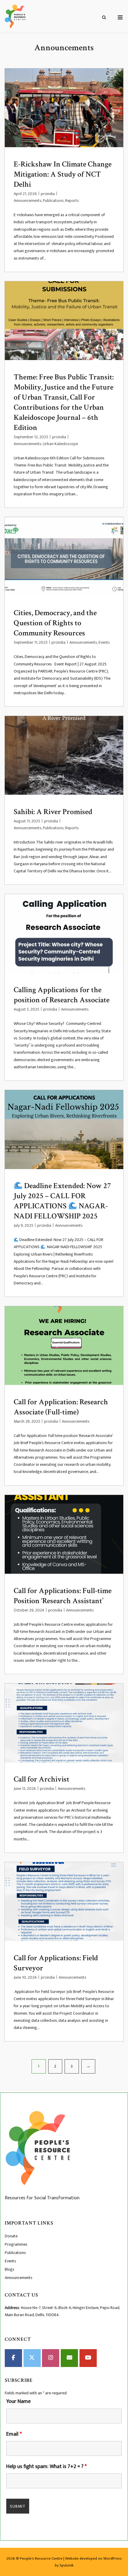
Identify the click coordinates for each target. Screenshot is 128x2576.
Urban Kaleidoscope (60, 444)
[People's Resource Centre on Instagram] (51, 2358)
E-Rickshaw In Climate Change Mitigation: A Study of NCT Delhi (63, 174)
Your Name (18, 2401)
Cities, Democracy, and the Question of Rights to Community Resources (55, 623)
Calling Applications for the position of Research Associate (62, 995)
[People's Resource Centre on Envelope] (69, 2358)
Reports (72, 201)
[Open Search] (104, 18)
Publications (53, 201)
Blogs (10, 2269)
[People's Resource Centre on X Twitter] (32, 2358)
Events (104, 642)
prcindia (48, 194)
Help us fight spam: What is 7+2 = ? (46, 2467)
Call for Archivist (42, 1779)
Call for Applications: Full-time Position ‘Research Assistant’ (63, 1596)
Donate (11, 2236)
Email (14, 2434)
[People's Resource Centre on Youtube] (88, 2358)
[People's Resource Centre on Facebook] (13, 2358)
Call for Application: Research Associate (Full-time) (61, 1407)
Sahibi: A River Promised (53, 812)
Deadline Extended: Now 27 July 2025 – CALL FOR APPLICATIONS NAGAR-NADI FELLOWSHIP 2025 (62, 1201)
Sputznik (67, 2565)
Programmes (16, 2244)
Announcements (28, 201)
